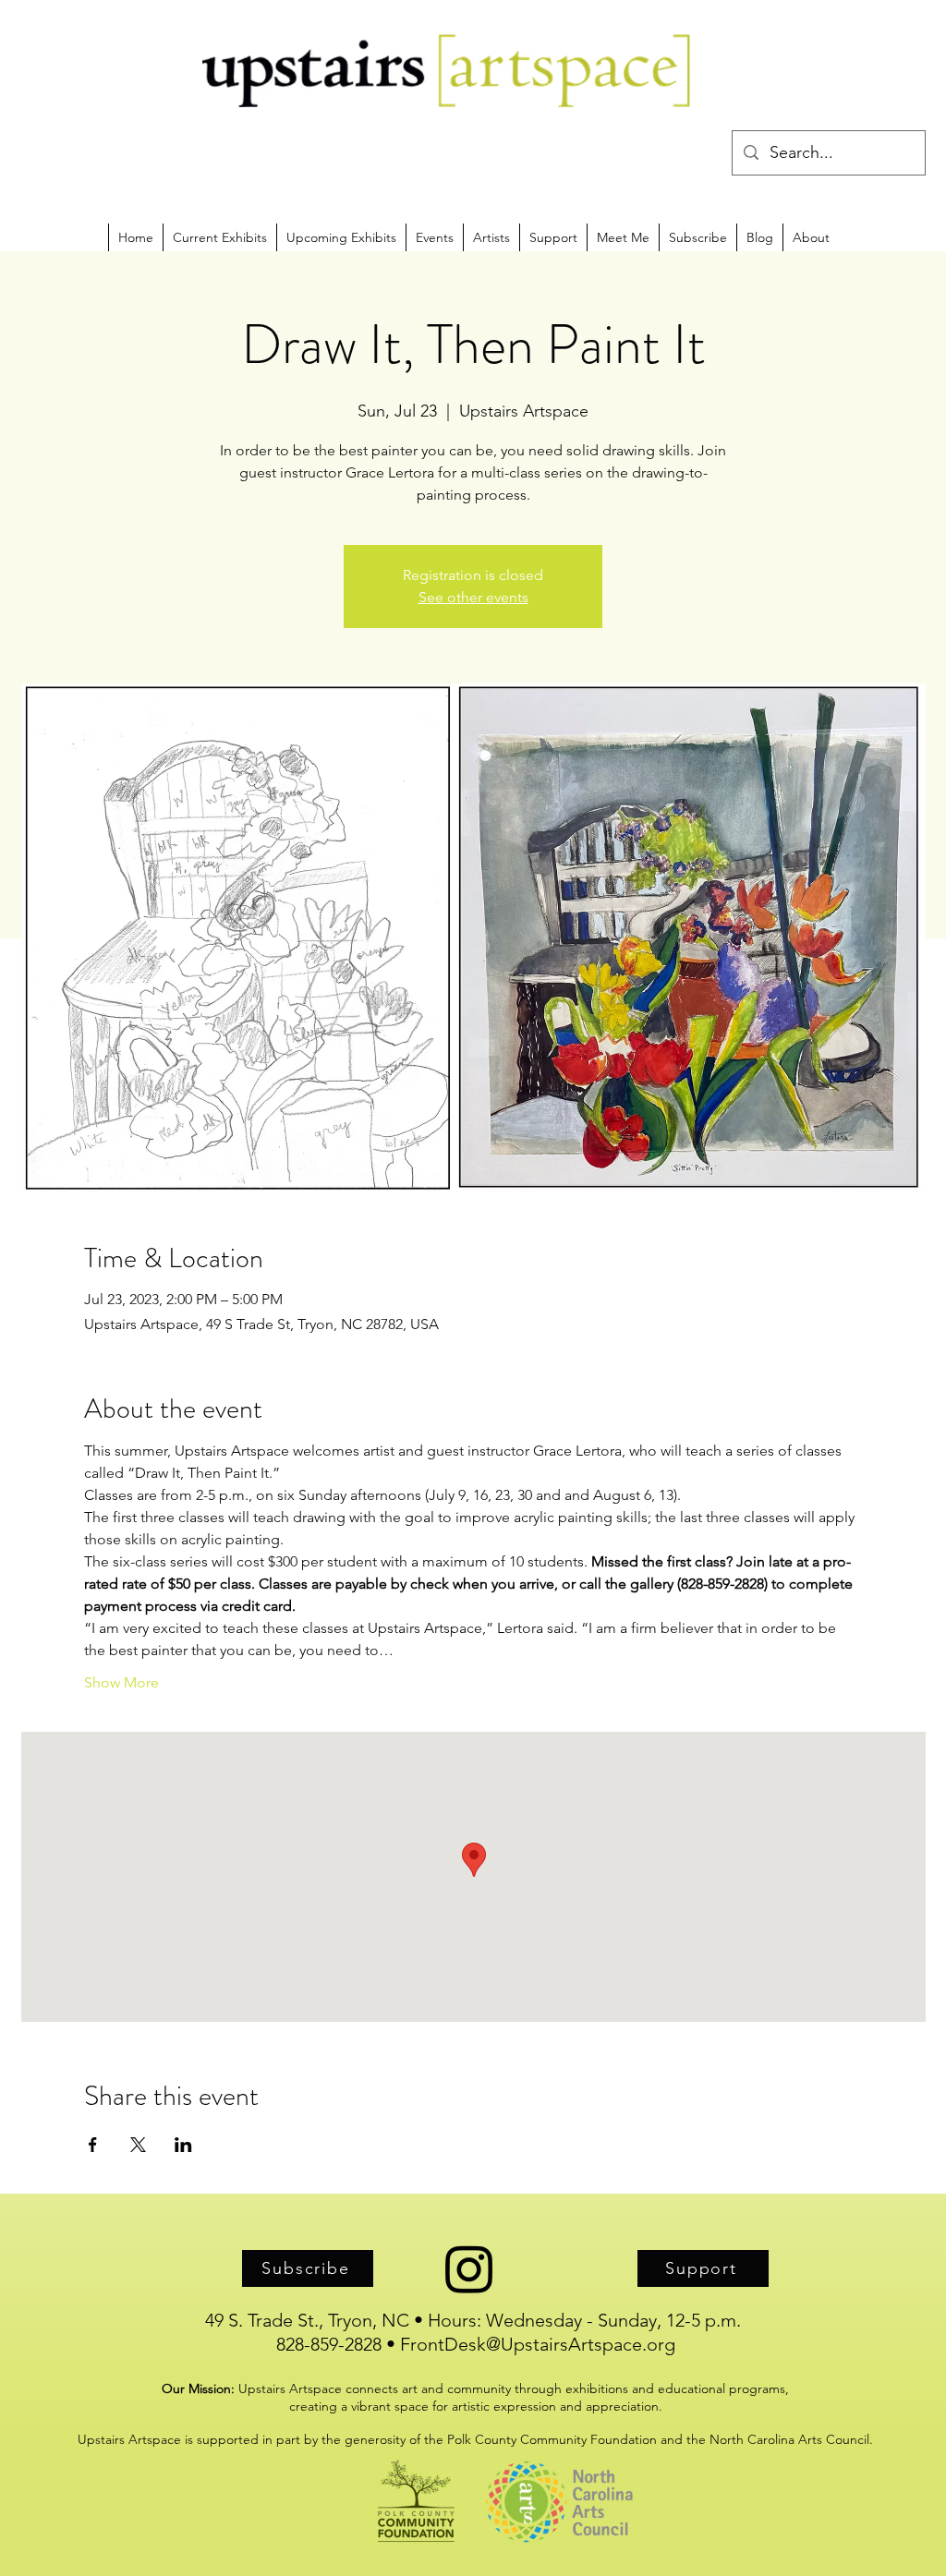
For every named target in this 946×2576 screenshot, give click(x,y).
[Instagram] (469, 2268)
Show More (121, 1682)
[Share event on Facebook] (93, 2145)
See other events (473, 597)
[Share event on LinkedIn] (183, 2145)
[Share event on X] (138, 2145)
